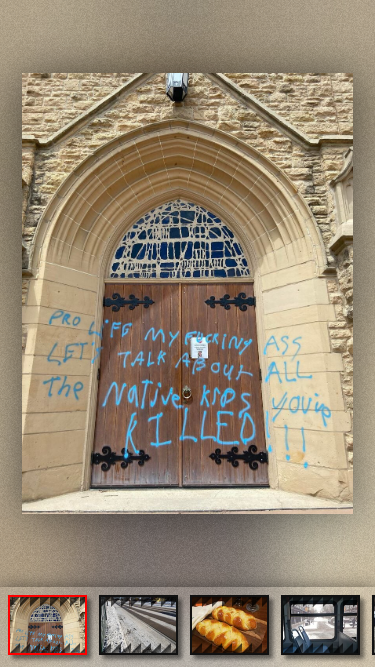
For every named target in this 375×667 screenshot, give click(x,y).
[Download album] (17, 16)
